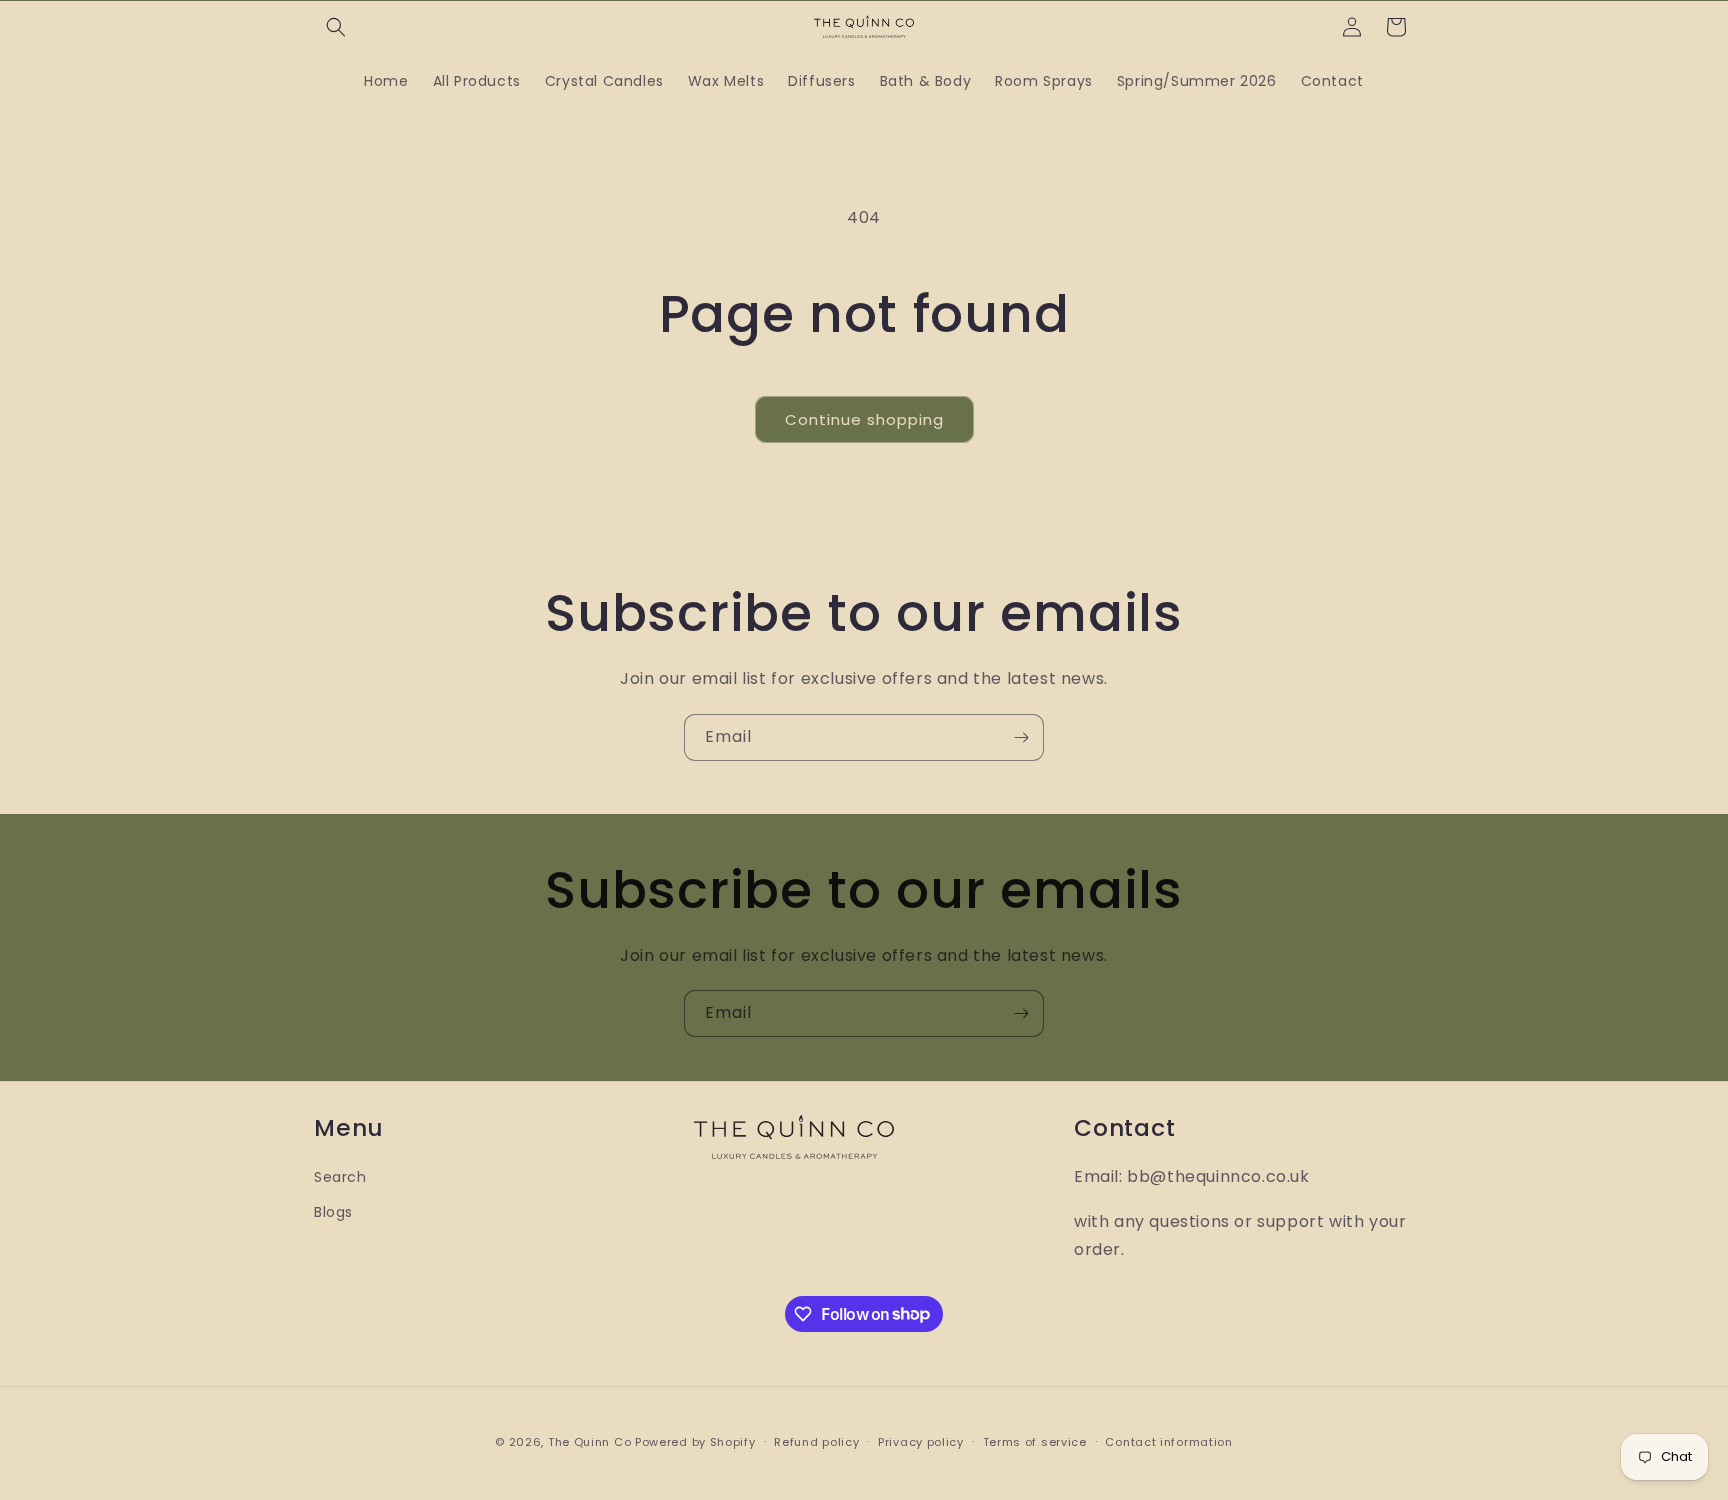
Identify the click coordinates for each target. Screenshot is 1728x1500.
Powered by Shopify (695, 1442)
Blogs (333, 1212)
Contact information (1168, 1441)
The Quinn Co (589, 1442)
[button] (336, 27)
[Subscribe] (1021, 737)
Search (340, 1177)
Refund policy (816, 1441)
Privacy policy (921, 1441)
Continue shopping (864, 419)
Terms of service (1035, 1441)
